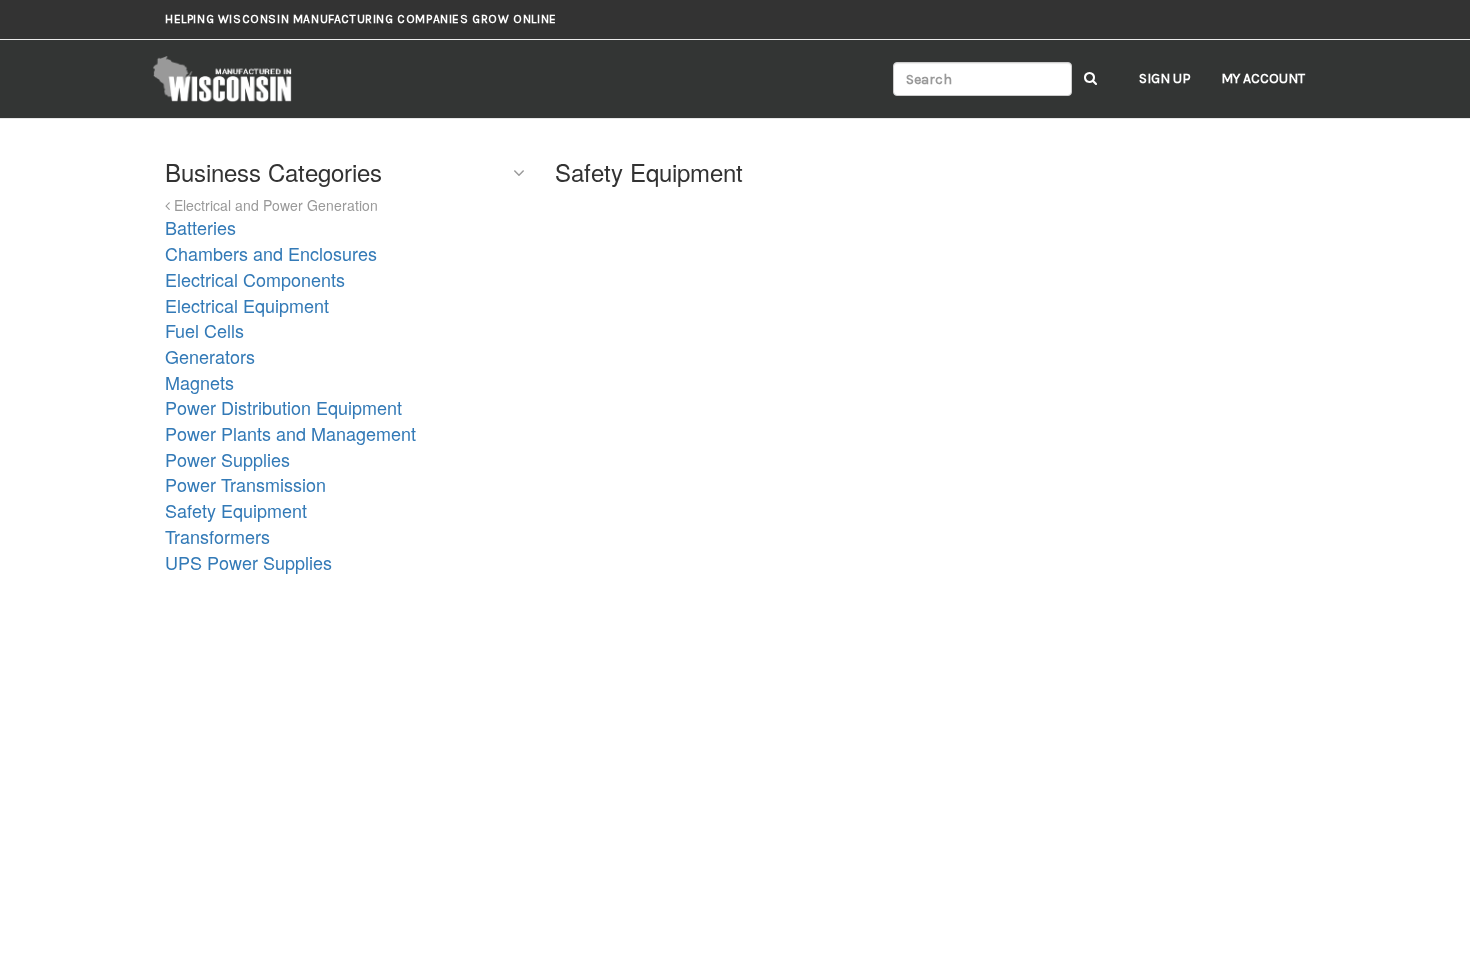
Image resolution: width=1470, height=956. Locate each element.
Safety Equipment (236, 510)
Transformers (217, 536)
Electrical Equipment (247, 305)
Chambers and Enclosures (271, 253)
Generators (210, 356)
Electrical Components (255, 279)
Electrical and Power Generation (274, 205)
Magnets (199, 382)
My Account (1263, 78)
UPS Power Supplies (248, 562)
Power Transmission (245, 484)
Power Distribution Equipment (283, 407)
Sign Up (1165, 78)
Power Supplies (227, 459)
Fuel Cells (204, 330)
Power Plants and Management (290, 433)
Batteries (200, 227)
